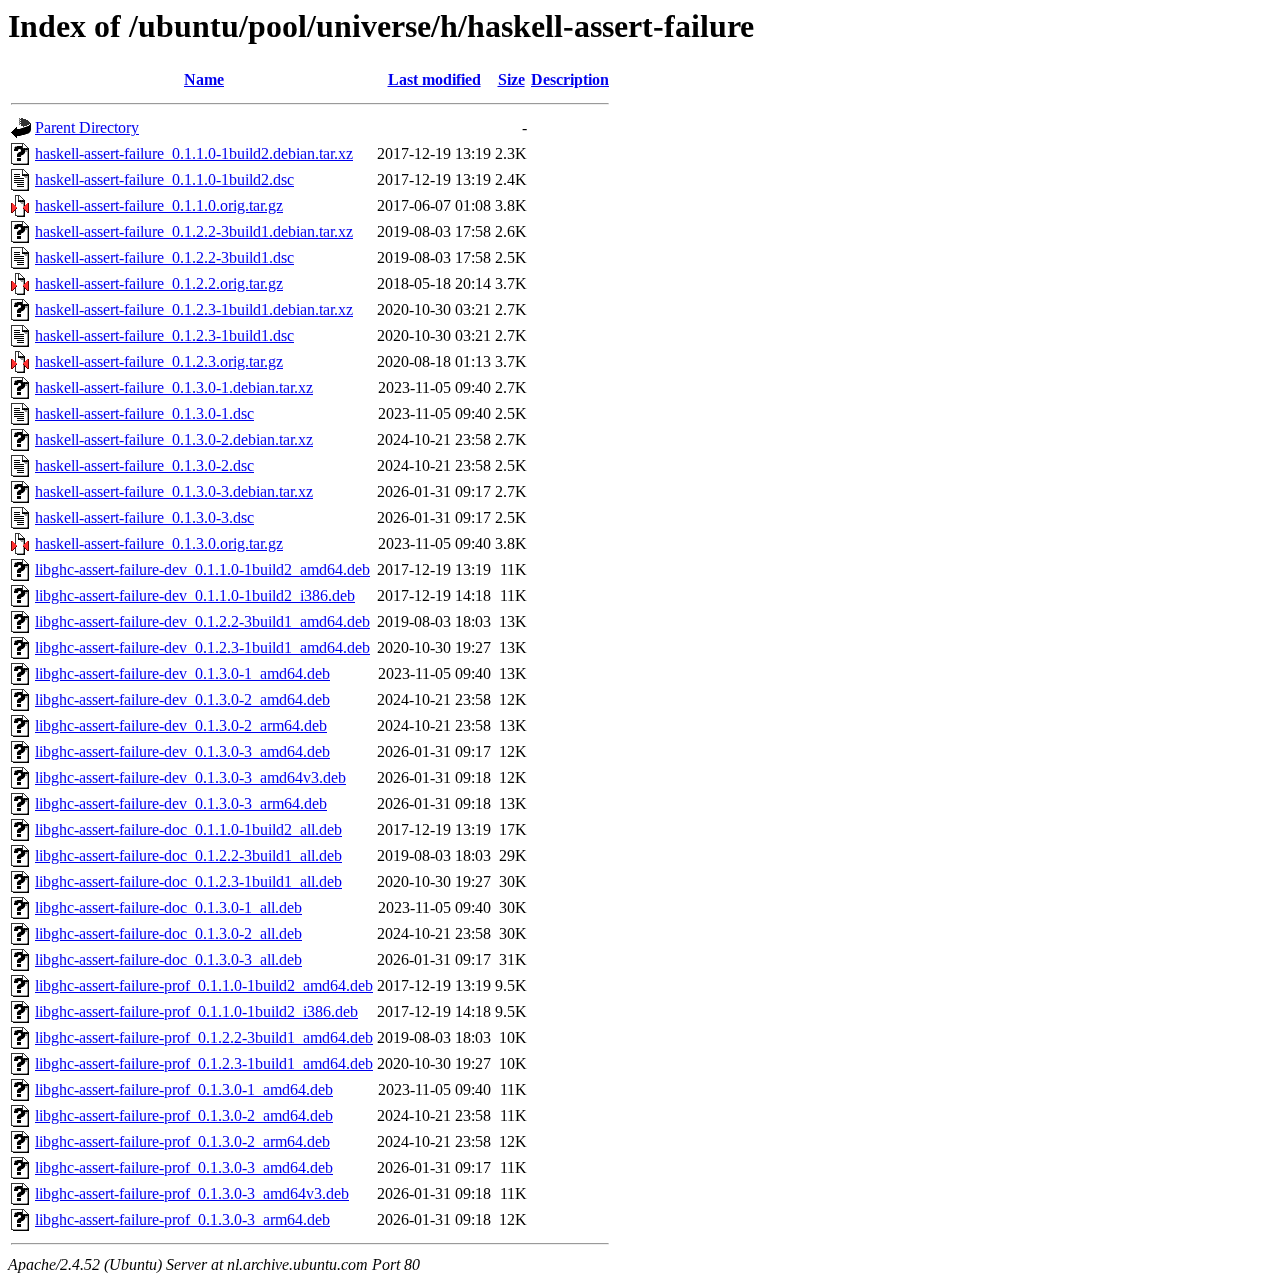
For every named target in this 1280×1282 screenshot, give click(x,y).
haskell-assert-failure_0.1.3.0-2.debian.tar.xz (174, 439)
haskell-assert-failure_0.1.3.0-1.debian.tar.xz (174, 387)
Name (204, 79)
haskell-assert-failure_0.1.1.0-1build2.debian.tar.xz (194, 153)
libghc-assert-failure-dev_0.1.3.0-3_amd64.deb (182, 751)
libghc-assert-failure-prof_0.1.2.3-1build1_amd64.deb (204, 1063)
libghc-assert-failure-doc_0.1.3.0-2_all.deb (168, 933)
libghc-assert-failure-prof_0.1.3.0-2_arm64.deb (182, 1141)
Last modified (434, 79)
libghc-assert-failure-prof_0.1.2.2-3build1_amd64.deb (204, 1037)
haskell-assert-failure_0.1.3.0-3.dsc (144, 517)
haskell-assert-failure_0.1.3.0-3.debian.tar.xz (174, 491)
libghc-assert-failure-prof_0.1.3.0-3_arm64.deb (182, 1219)
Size (511, 79)
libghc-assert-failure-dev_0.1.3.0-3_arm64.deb (181, 803)
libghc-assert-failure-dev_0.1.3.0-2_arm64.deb (181, 725)
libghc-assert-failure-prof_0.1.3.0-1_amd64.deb (184, 1089)
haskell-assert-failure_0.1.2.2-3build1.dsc (164, 257)
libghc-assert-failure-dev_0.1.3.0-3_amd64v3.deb (190, 777)
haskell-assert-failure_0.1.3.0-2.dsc (144, 465)
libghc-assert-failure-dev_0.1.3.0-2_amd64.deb (182, 699)
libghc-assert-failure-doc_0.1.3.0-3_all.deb (168, 959)
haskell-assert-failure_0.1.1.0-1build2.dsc (164, 179)
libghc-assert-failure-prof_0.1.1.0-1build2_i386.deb (196, 1011)
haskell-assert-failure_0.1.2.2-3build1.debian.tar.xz (194, 231)
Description (570, 79)
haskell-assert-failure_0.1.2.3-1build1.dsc (164, 335)
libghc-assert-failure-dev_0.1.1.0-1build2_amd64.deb (202, 569)
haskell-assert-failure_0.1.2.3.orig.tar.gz (159, 361)
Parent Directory (87, 127)
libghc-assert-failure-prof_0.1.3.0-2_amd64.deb (184, 1115)
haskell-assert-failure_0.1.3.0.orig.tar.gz (159, 543)
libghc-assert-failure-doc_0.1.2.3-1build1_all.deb (188, 881)
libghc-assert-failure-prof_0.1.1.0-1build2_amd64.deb (204, 985)
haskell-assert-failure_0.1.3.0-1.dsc (144, 413)
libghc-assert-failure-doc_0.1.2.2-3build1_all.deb (188, 855)
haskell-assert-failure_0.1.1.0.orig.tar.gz (159, 205)
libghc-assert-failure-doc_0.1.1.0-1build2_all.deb (188, 829)
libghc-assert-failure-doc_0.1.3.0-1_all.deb (168, 907)
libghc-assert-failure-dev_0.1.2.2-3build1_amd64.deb (202, 621)
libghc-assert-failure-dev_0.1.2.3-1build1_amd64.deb (202, 647)
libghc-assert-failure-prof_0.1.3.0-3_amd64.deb (184, 1167)
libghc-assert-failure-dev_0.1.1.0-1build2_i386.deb (195, 595)
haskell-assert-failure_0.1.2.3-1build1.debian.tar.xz (194, 309)
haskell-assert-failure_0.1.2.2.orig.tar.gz (159, 283)
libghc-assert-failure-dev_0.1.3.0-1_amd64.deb (182, 673)
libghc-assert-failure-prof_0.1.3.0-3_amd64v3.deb (192, 1193)
